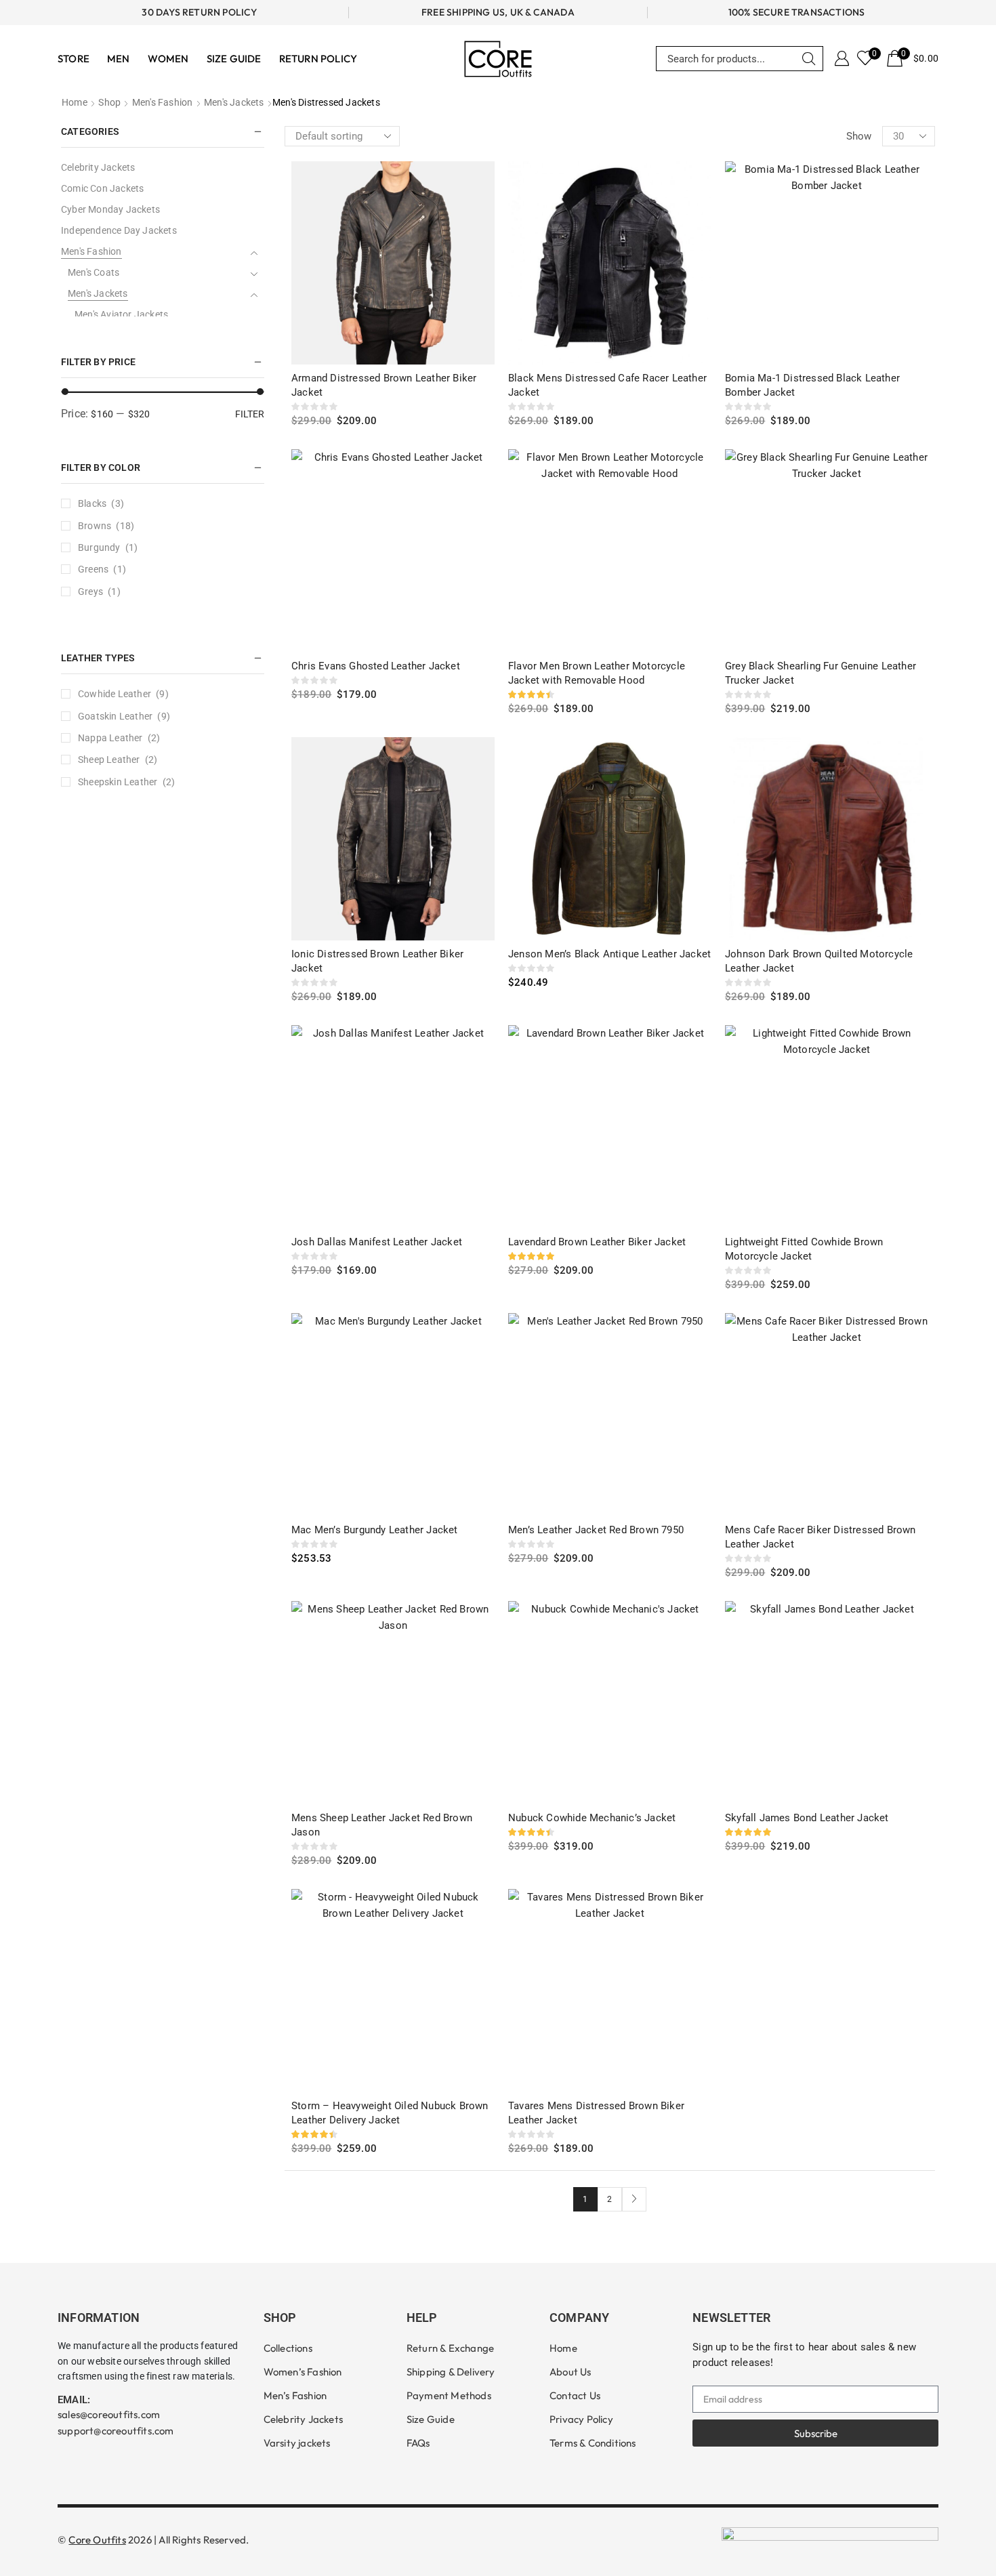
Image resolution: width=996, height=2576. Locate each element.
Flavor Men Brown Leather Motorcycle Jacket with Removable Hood (597, 673)
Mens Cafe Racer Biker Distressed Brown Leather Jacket (821, 1537)
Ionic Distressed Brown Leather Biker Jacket (377, 961)
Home (75, 102)
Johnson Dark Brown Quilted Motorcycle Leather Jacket (819, 961)
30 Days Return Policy (199, 12)
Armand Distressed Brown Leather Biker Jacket (384, 385)
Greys (90, 591)
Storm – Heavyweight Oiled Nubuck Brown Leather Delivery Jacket (390, 2113)
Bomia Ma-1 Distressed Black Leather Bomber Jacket (812, 385)
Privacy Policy (581, 2419)
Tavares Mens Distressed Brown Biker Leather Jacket (596, 2113)
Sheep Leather (109, 760)
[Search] (809, 59)
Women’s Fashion (303, 2372)
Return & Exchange (450, 2348)
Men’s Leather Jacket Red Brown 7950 (596, 1530)
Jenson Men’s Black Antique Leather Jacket (609, 954)
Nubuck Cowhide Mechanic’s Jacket (592, 1818)
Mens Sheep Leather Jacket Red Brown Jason (382, 1825)
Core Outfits (97, 2540)
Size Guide (431, 2419)
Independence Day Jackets (119, 230)
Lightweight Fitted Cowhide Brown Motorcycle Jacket (804, 1249)
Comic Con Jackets (102, 188)
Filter (250, 414)
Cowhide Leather (115, 694)
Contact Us (575, 2395)
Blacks (92, 503)
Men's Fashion (163, 102)
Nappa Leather (110, 738)
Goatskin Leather (115, 716)
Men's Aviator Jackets (121, 314)
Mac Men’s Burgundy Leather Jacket (375, 1530)
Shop (109, 102)
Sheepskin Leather (118, 782)
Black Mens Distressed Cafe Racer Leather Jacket (607, 385)
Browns (95, 526)
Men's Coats (94, 272)
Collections (288, 2348)
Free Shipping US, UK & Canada (498, 12)
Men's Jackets (234, 102)
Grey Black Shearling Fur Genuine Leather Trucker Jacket (821, 673)
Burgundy (99, 547)
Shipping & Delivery (451, 2372)
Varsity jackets (297, 2443)
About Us (570, 2372)
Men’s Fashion (295, 2395)
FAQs (418, 2443)
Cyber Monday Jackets (110, 209)
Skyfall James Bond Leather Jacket (807, 1818)
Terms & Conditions (593, 2443)
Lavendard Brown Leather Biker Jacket (597, 1242)
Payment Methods (449, 2395)
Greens (93, 569)
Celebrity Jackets (98, 167)
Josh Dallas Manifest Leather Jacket (377, 1242)
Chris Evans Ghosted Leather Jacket (376, 666)
